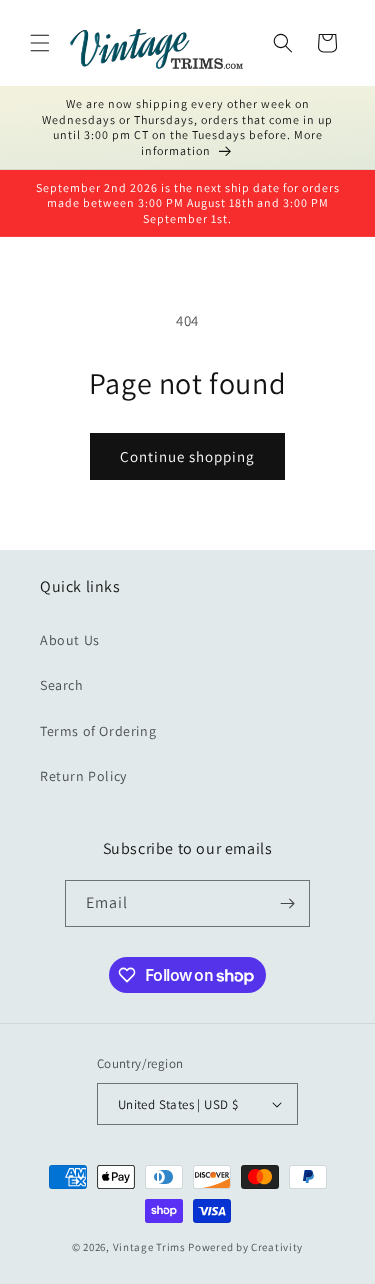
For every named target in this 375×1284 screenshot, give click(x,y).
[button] (40, 43)
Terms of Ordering (98, 731)
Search (62, 685)
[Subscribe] (287, 903)
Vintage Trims (149, 1247)
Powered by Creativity (245, 1247)
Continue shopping (187, 456)
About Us (70, 640)
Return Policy (83, 776)
